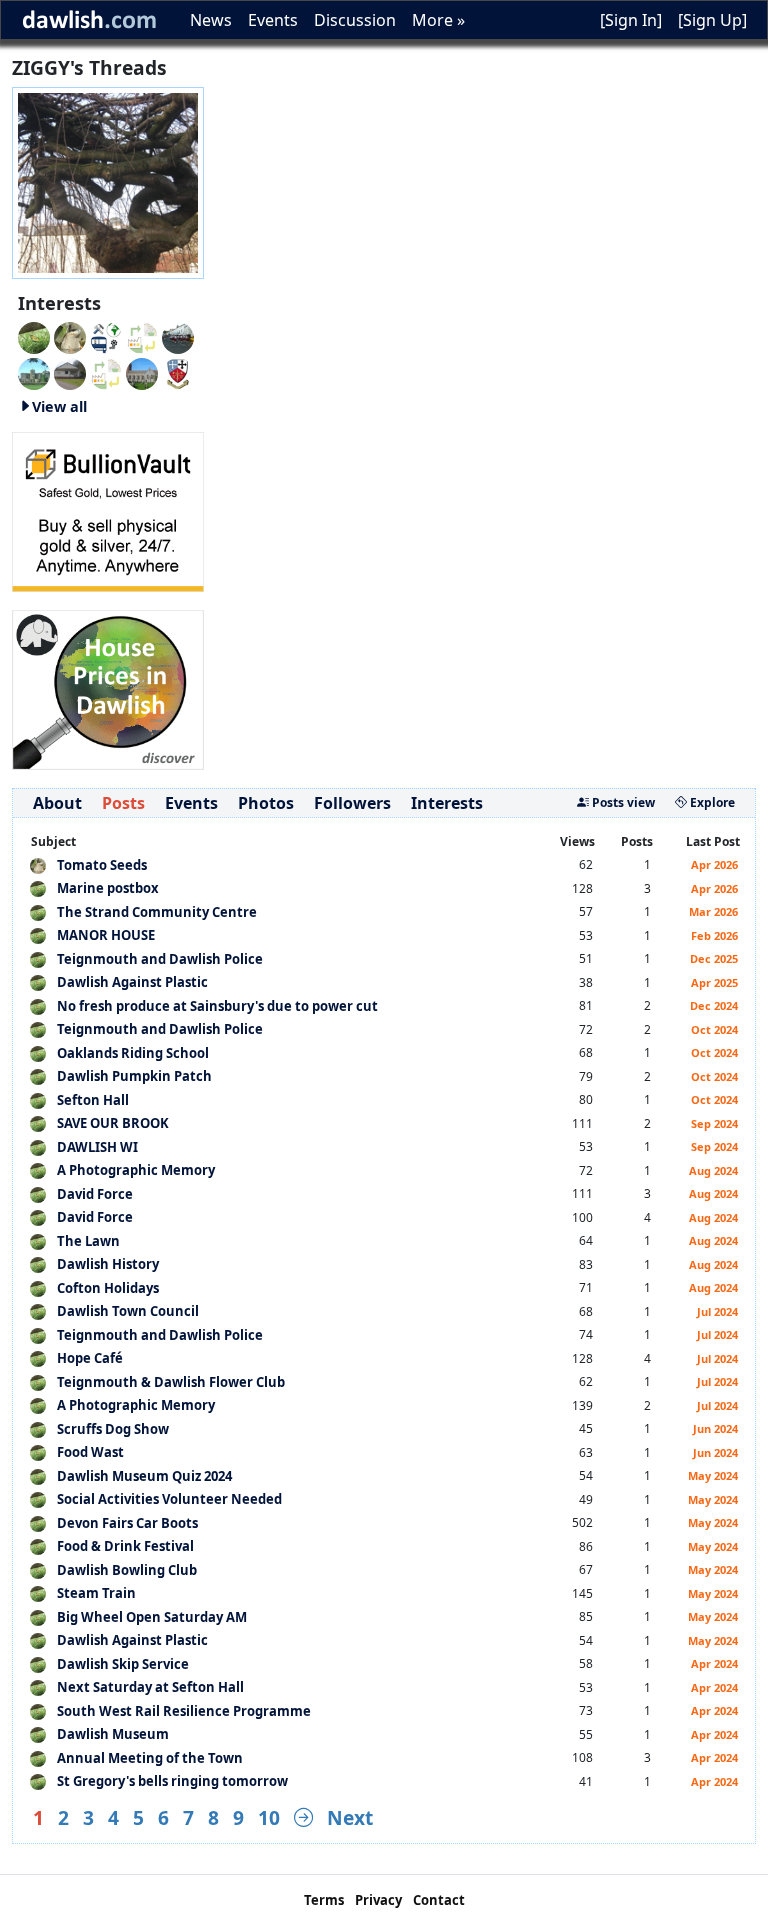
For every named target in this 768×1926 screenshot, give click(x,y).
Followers (352, 803)
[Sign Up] (712, 20)
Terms (324, 1900)
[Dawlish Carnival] (178, 336)
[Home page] (108, 181)
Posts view (622, 802)
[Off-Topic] (70, 336)
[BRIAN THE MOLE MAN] (106, 372)
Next (350, 1817)
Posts (123, 803)
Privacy (378, 1900)
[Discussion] (34, 336)
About (57, 803)
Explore (711, 802)
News (211, 20)
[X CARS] (106, 336)
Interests (447, 803)
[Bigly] (108, 688)
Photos (266, 803)
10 (269, 1817)
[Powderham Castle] (34, 372)
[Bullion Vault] (108, 510)
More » (438, 20)
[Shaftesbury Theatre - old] (142, 336)
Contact (439, 1900)
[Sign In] (631, 20)
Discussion (355, 20)
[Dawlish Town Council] (178, 372)
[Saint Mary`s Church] (70, 372)
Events (273, 20)
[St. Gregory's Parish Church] (142, 372)
